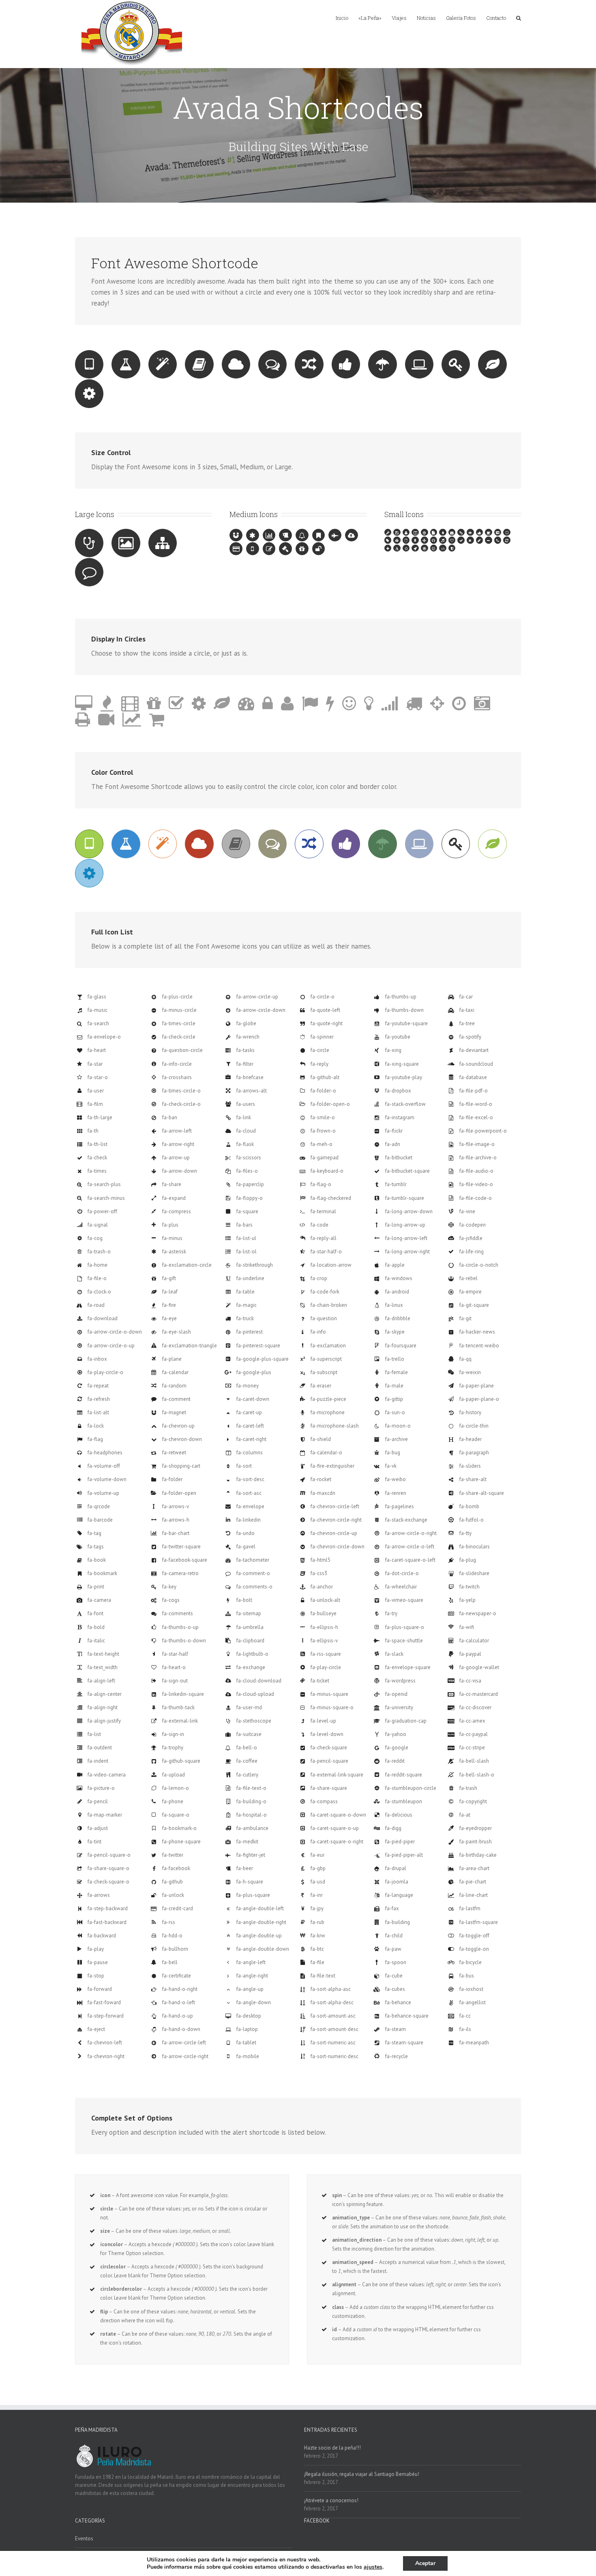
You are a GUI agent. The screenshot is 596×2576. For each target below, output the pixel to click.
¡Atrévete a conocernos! (331, 2500)
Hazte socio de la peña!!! (332, 2448)
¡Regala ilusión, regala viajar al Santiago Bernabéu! (362, 2474)
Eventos (84, 2539)
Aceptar (425, 2563)
